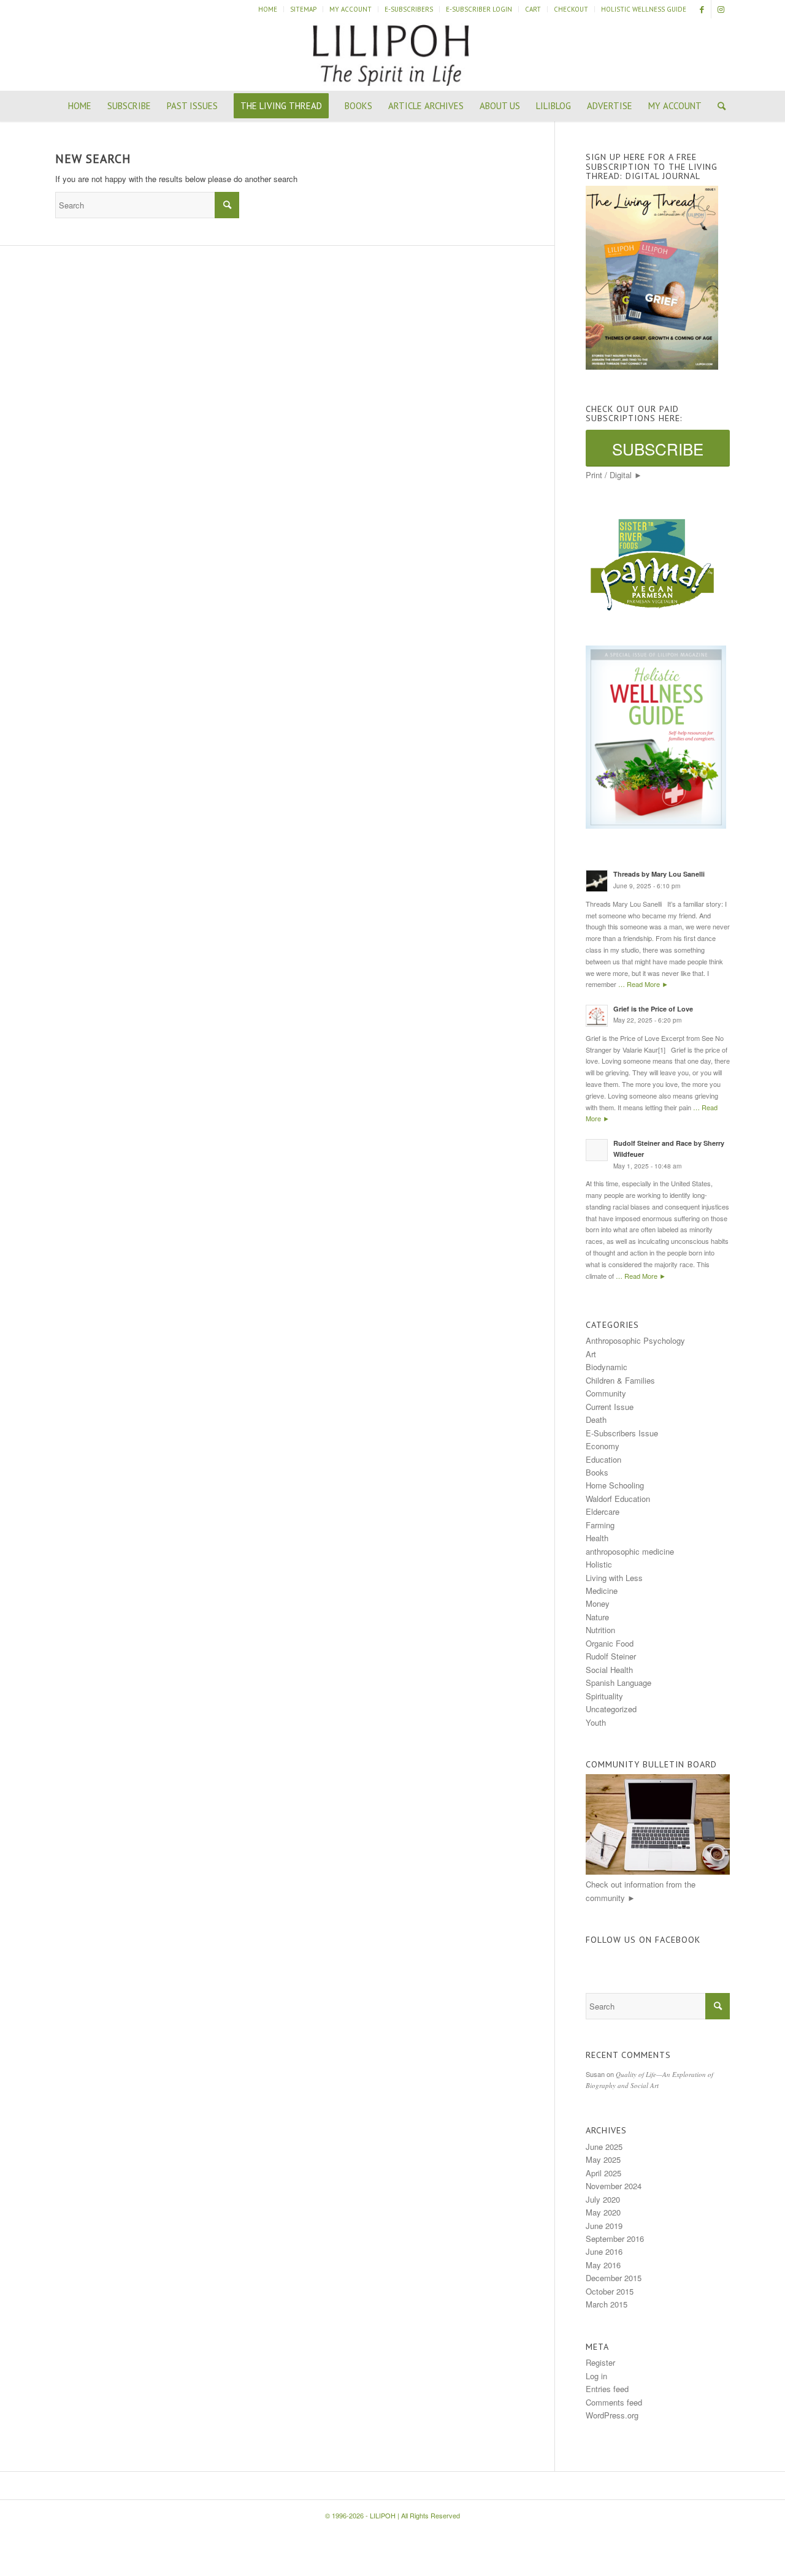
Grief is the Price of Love (653, 1009)
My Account (350, 9)
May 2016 (603, 2265)
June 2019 (604, 2226)
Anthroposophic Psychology (635, 1340)
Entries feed (607, 2389)
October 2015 (610, 2291)
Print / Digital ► (614, 475)
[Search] (718, 106)
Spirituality (604, 1696)
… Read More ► (643, 984)
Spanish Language (618, 1682)
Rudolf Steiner (611, 1656)
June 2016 (604, 2251)
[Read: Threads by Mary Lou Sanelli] (597, 881)
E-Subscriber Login (479, 9)
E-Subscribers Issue (622, 1433)
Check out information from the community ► (641, 1891)
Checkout (571, 9)
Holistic (599, 1564)
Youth (596, 1722)
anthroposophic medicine (630, 1551)
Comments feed (614, 2402)
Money (598, 1603)
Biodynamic (607, 1367)
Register (600, 2362)
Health (597, 1538)
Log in (596, 2376)
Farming (600, 1525)
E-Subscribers (409, 9)
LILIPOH (383, 2515)
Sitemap (303, 9)
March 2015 (607, 2304)
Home (268, 9)
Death (596, 1419)
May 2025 (603, 2159)
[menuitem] (268, 9)
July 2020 (603, 2199)
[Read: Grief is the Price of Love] (597, 1016)
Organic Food (610, 1643)
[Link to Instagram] (721, 9)
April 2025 (603, 2173)
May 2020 (603, 2212)
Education (603, 1459)
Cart (533, 9)
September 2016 (615, 2239)
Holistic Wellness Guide (644, 9)
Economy (603, 1446)
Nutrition (600, 1630)
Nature (597, 1617)
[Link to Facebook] (702, 9)
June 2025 (604, 2147)
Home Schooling (615, 1485)
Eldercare (603, 1511)
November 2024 (614, 2186)
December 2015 (614, 2278)
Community (606, 1393)
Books (597, 1472)
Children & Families (620, 1380)
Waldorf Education (618, 1499)
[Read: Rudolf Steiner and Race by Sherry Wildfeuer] (597, 1150)
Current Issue (610, 1407)
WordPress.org (612, 2415)
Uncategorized (611, 1709)
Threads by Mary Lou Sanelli (659, 874)
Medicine (602, 1591)
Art (591, 1354)
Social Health (609, 1670)
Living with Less (614, 1578)
